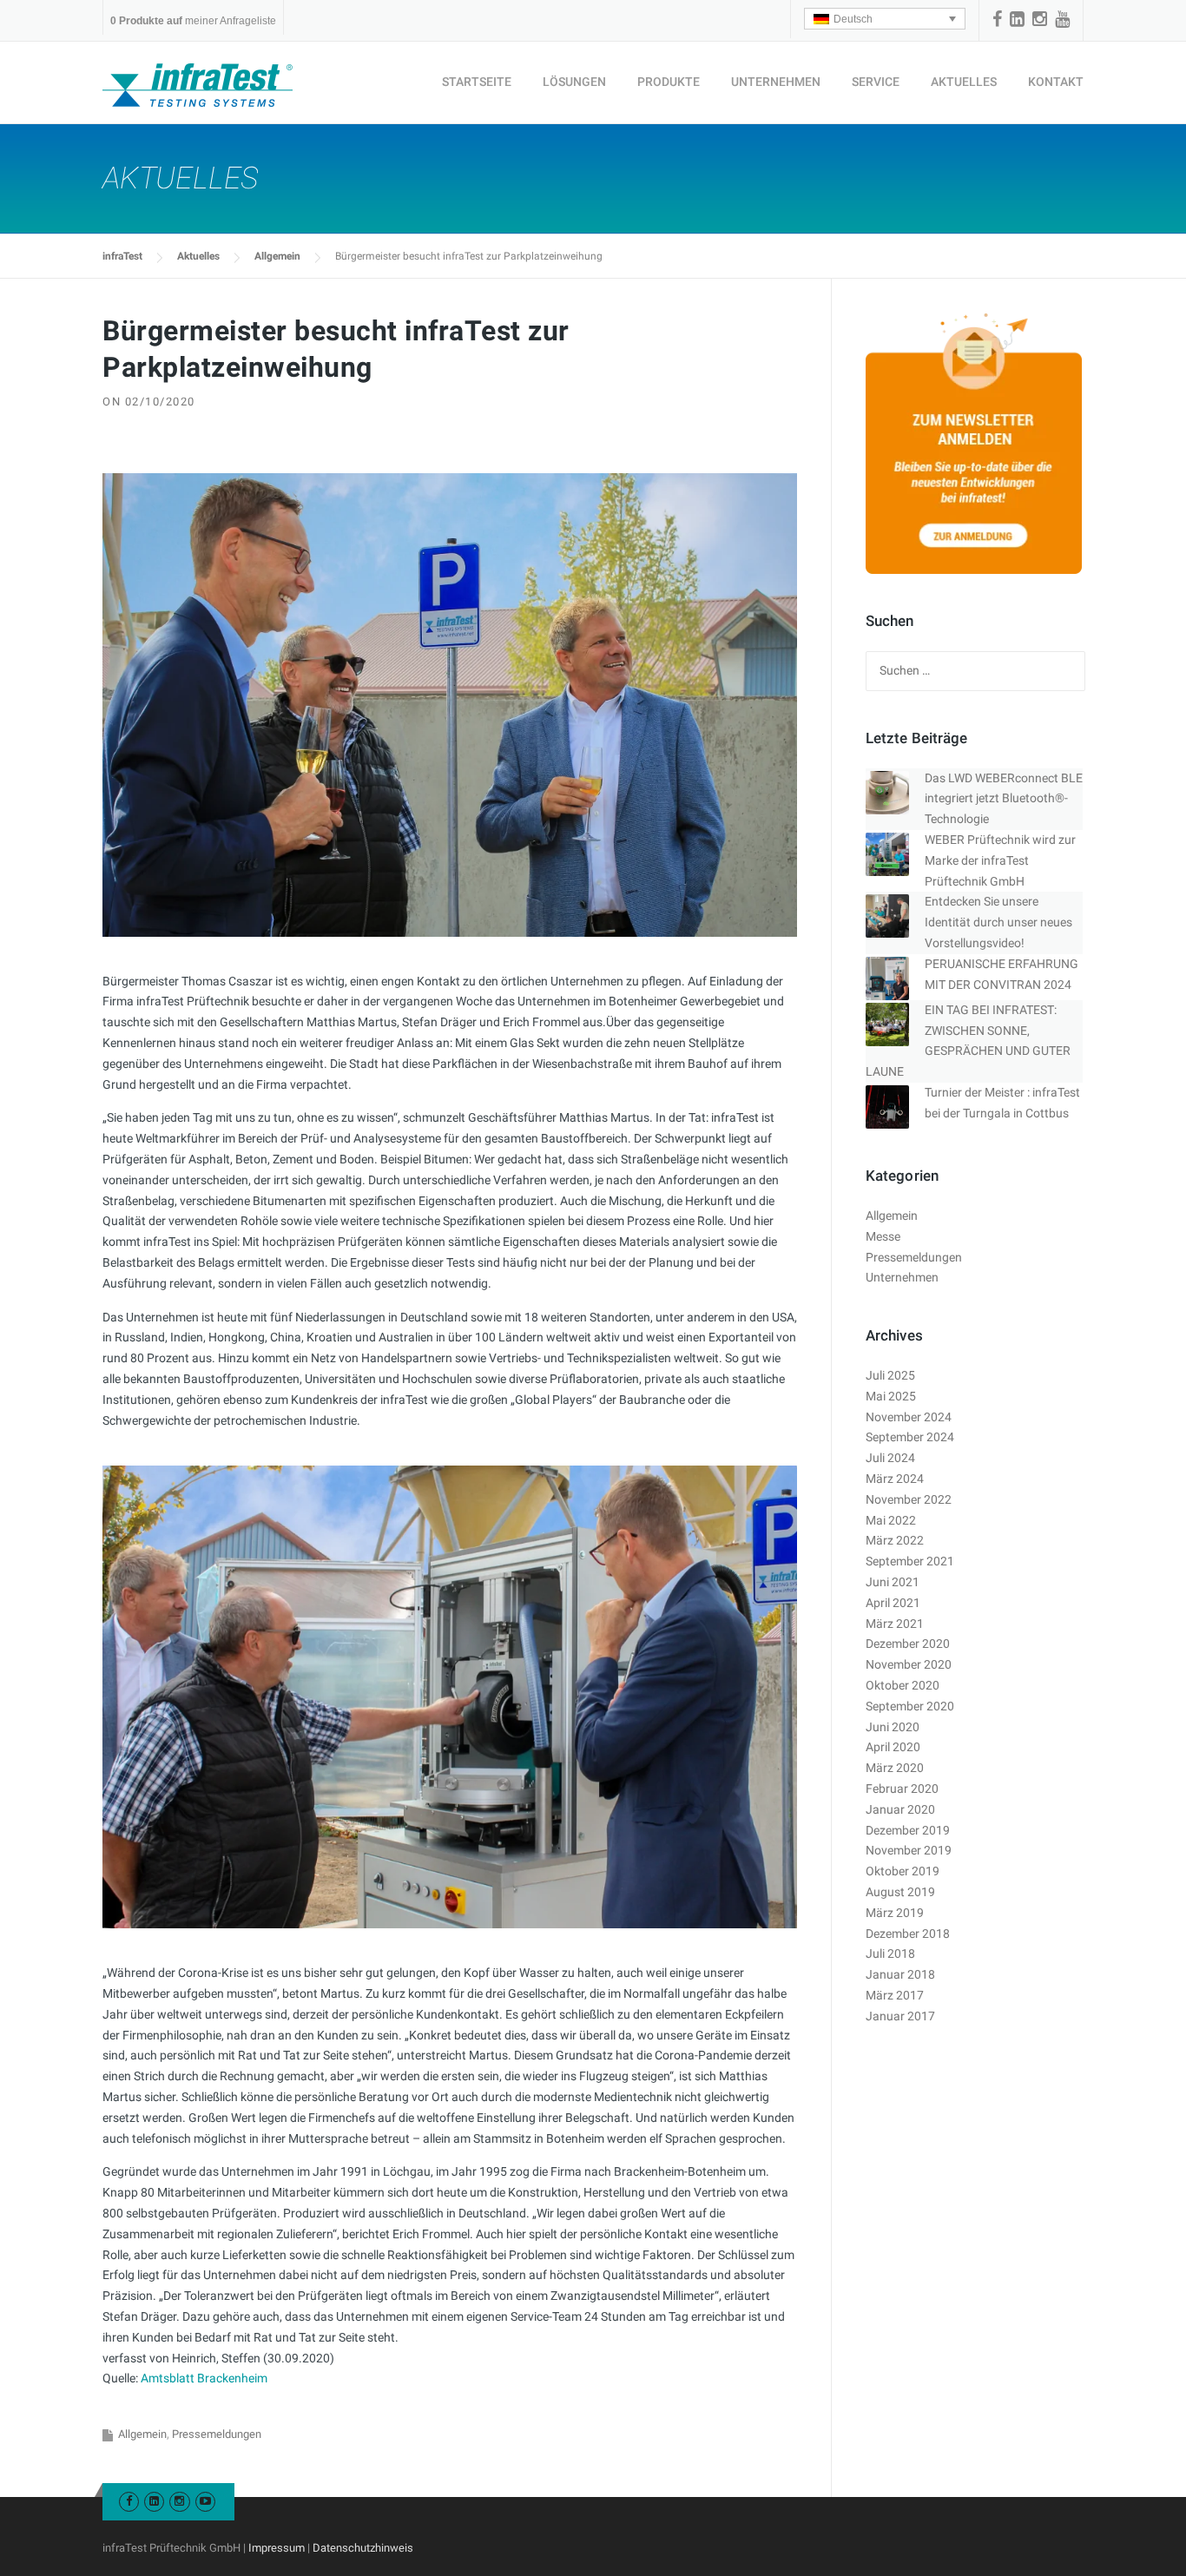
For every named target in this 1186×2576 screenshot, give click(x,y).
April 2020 (893, 1747)
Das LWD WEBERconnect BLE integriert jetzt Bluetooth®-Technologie (1004, 799)
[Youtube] (205, 2501)
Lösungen (574, 82)
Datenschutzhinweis (363, 2548)
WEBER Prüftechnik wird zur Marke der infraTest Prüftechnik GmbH (1000, 860)
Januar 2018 (900, 1974)
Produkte (669, 82)
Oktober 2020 (903, 1685)
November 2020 (909, 1664)
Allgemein (277, 256)
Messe (883, 1236)
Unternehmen (776, 82)
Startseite (477, 82)
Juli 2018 (890, 1953)
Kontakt (1056, 82)
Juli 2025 (890, 1375)
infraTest (122, 256)
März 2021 (895, 1624)
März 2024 (895, 1479)
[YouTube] (1062, 19)
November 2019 (909, 1850)
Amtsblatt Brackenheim (204, 2378)
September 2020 (910, 1706)
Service (876, 82)
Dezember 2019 (908, 1830)
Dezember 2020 (908, 1644)
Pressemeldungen (217, 2434)
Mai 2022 (891, 1520)
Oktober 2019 (903, 1871)
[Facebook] (997, 19)
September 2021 (910, 1561)
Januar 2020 (900, 1809)
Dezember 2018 (908, 1934)
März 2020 (895, 1768)
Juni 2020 (893, 1727)
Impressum (277, 2548)
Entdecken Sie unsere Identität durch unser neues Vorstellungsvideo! (998, 922)
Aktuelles (964, 82)
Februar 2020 (902, 1789)
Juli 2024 (890, 1458)
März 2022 (895, 1540)
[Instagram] (1040, 19)
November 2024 (909, 1417)
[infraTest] (198, 84)
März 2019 (895, 1913)
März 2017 (895, 1995)
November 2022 (909, 1499)
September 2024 (910, 1437)
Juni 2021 (893, 1582)
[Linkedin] (1017, 19)
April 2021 (893, 1603)
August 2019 (900, 1892)
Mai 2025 (891, 1396)
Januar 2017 (900, 2016)
